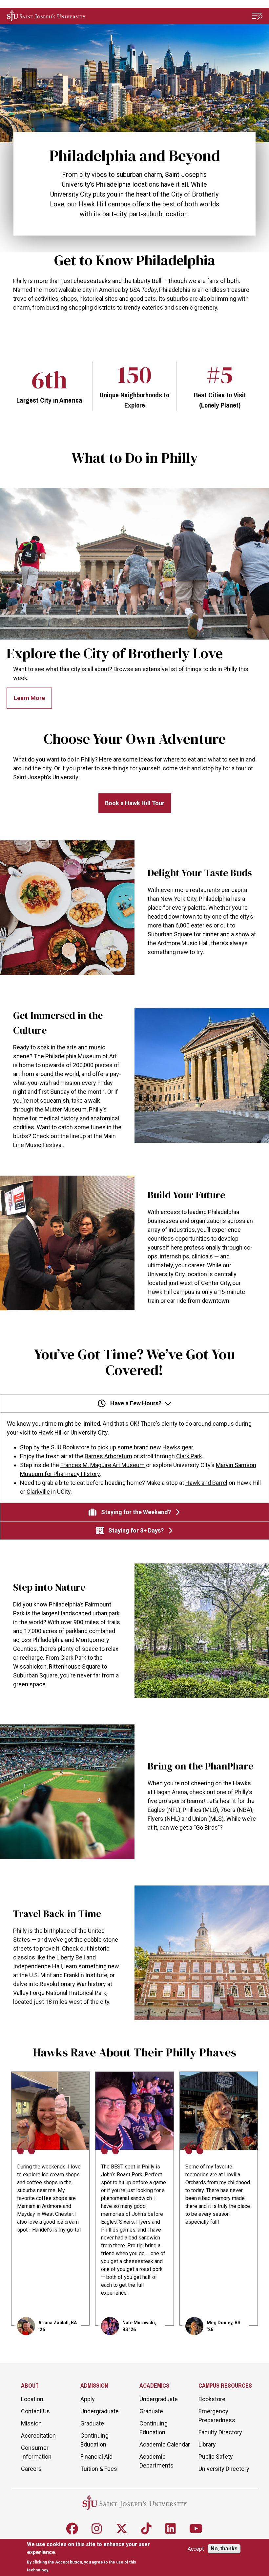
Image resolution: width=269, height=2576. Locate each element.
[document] (92, 2557)
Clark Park (189, 1456)
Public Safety (216, 2457)
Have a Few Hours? (136, 1403)
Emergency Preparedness (217, 2416)
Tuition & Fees (99, 2469)
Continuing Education (94, 2440)
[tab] (134, 1449)
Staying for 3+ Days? (136, 1530)
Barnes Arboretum (108, 1456)
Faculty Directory (220, 2432)
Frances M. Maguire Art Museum (103, 1465)
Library (207, 2444)
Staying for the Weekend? (136, 1512)
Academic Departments (156, 2461)
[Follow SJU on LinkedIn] (171, 2529)
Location (32, 2399)
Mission (31, 2423)
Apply (88, 2399)
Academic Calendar (165, 2444)
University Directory (224, 2469)
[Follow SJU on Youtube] (196, 2529)
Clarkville (38, 1492)
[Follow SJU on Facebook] (72, 2529)
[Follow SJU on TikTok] (146, 2529)
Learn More (29, 698)
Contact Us (35, 2411)
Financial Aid (96, 2457)
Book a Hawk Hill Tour (135, 803)
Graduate (92, 2423)
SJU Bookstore (70, 1447)
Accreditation (38, 2435)
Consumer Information (36, 2452)
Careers (31, 2469)
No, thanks (224, 2549)
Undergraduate (100, 2411)
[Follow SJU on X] (122, 2529)
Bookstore (212, 2399)
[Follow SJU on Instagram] (97, 2529)
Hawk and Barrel (206, 1483)
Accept (196, 2549)
